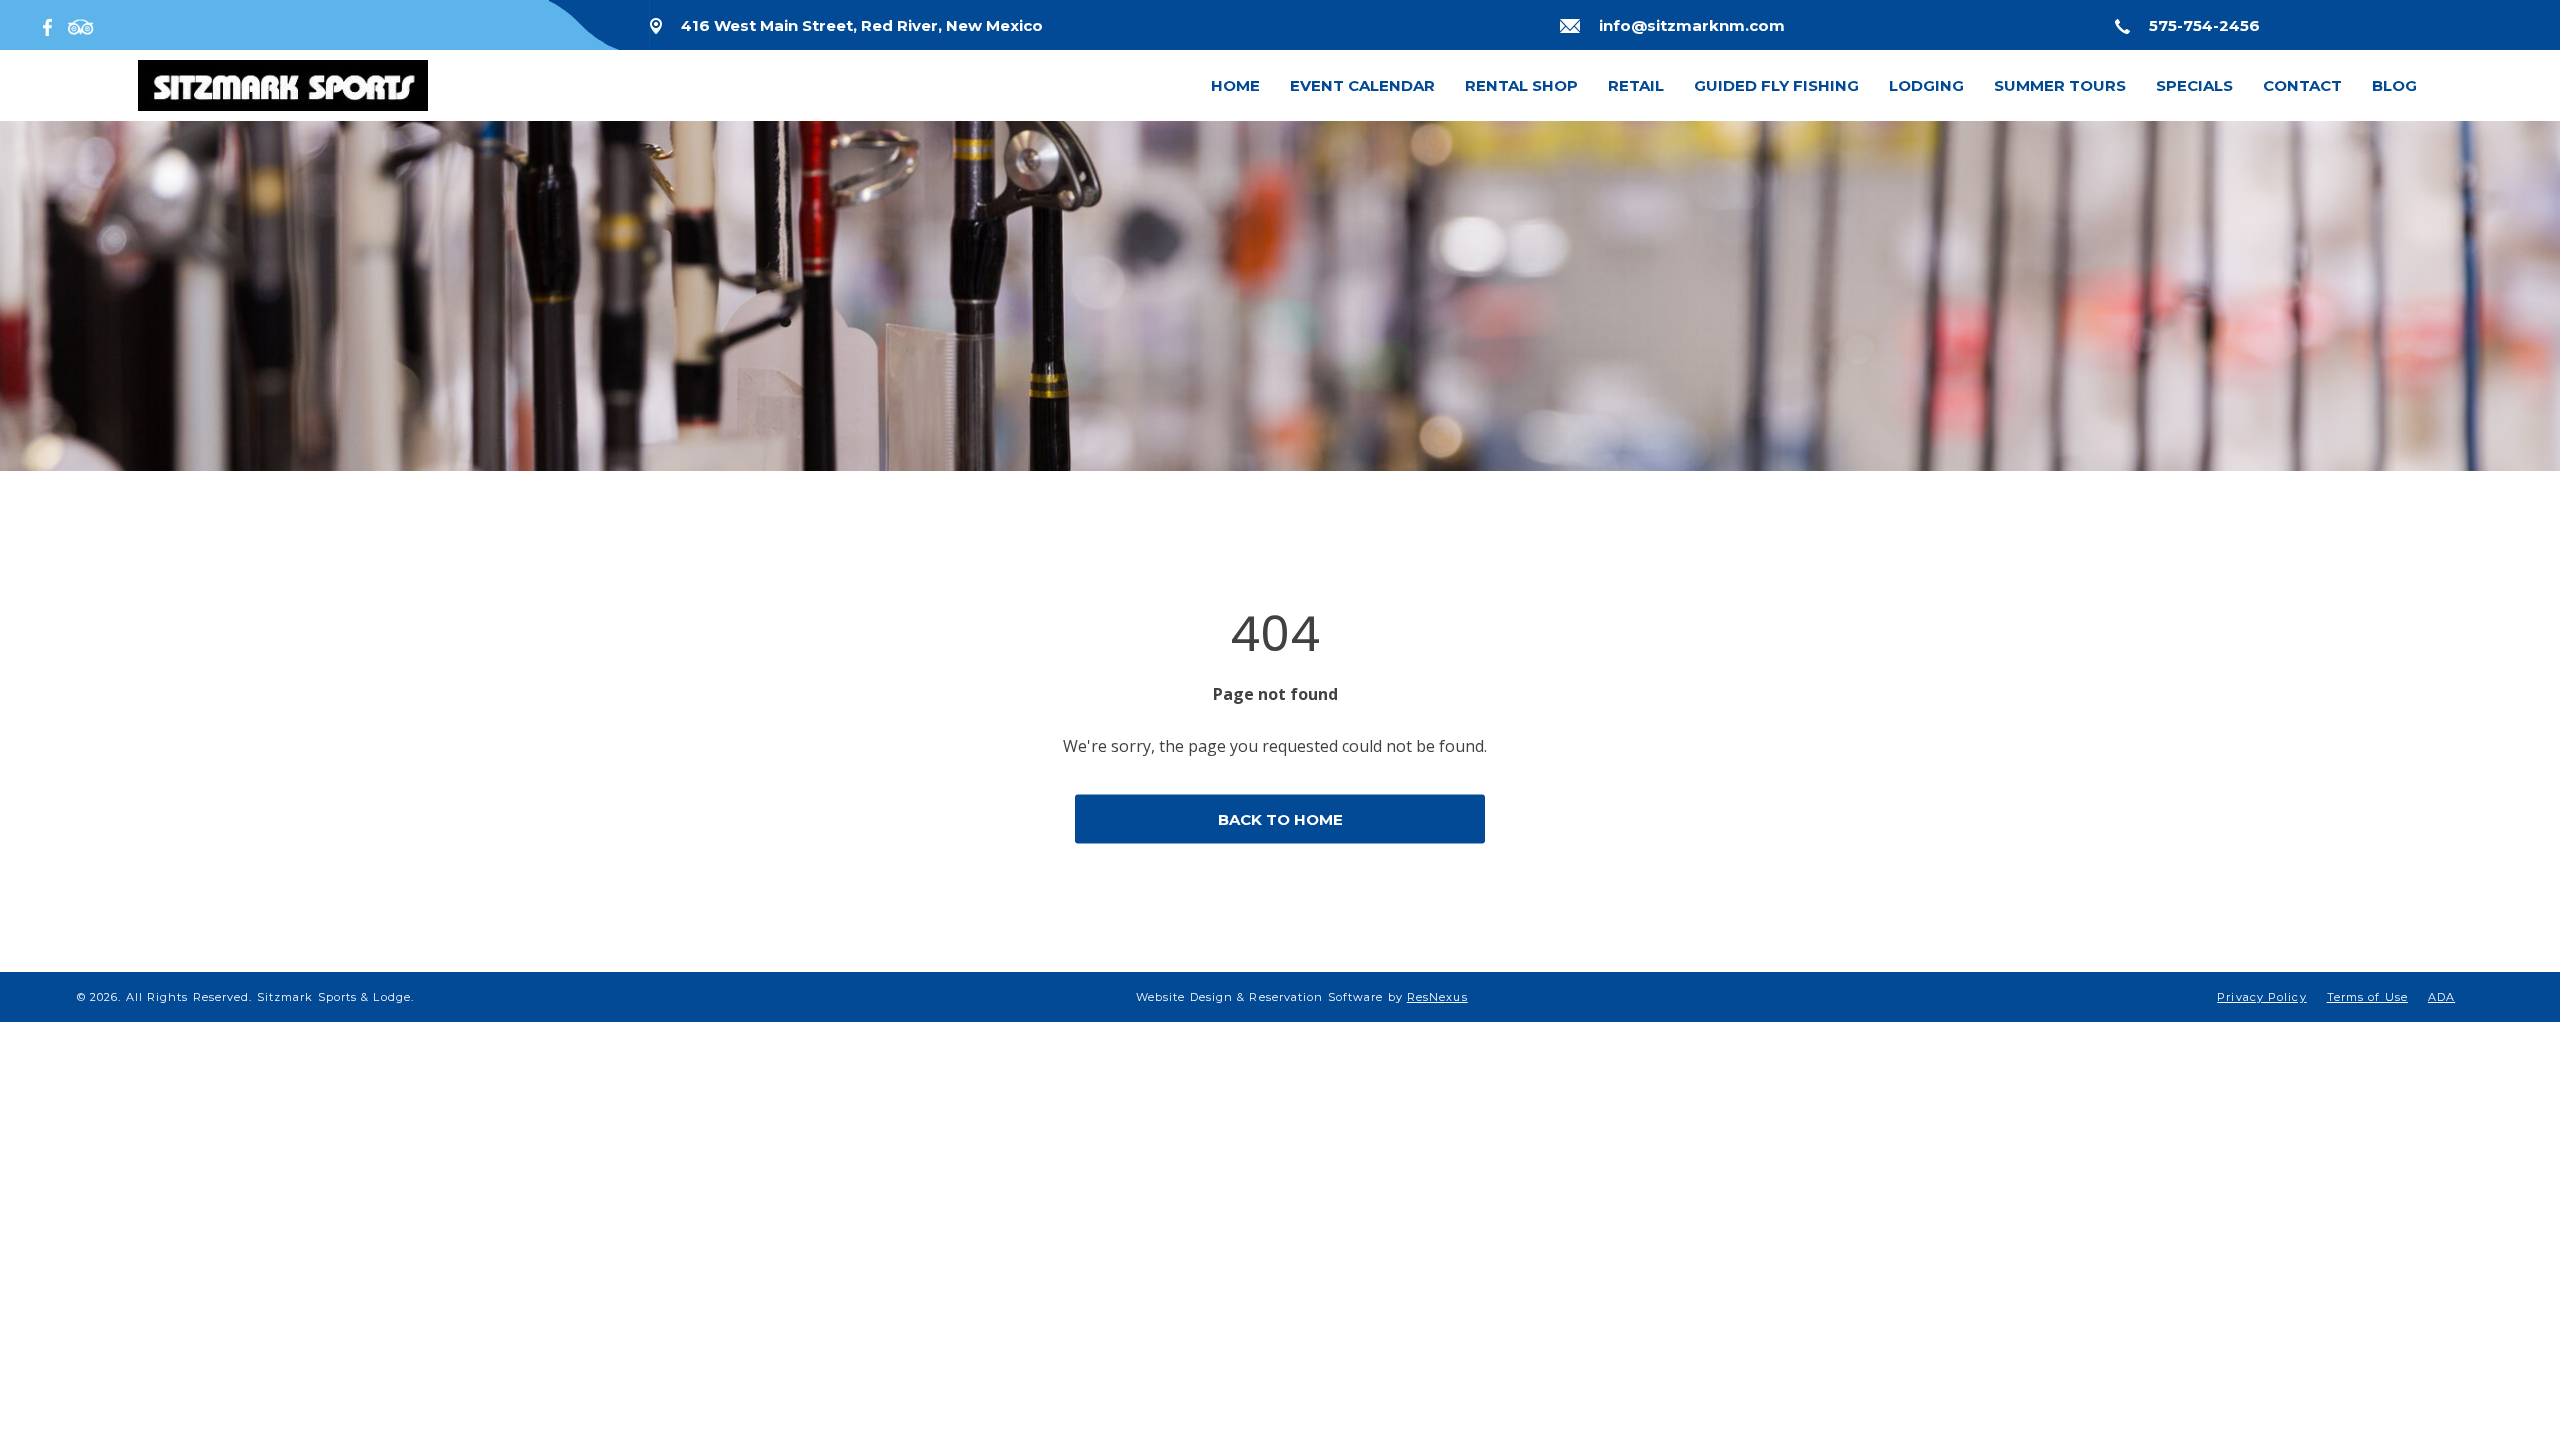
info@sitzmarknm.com (1692, 25)
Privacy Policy (2261, 997)
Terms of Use (2367, 997)
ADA (2441, 997)
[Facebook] (52, 25)
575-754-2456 (2204, 25)
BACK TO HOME (1280, 819)
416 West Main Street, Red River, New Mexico (862, 25)
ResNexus (1437, 997)
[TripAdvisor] (81, 25)
